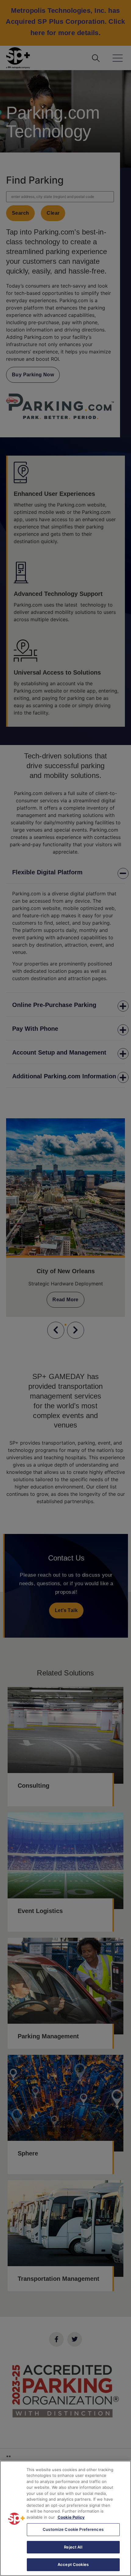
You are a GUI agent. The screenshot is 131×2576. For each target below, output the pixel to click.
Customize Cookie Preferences (73, 2529)
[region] (65, 2518)
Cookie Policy (71, 2517)
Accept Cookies (73, 2564)
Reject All (73, 2547)
